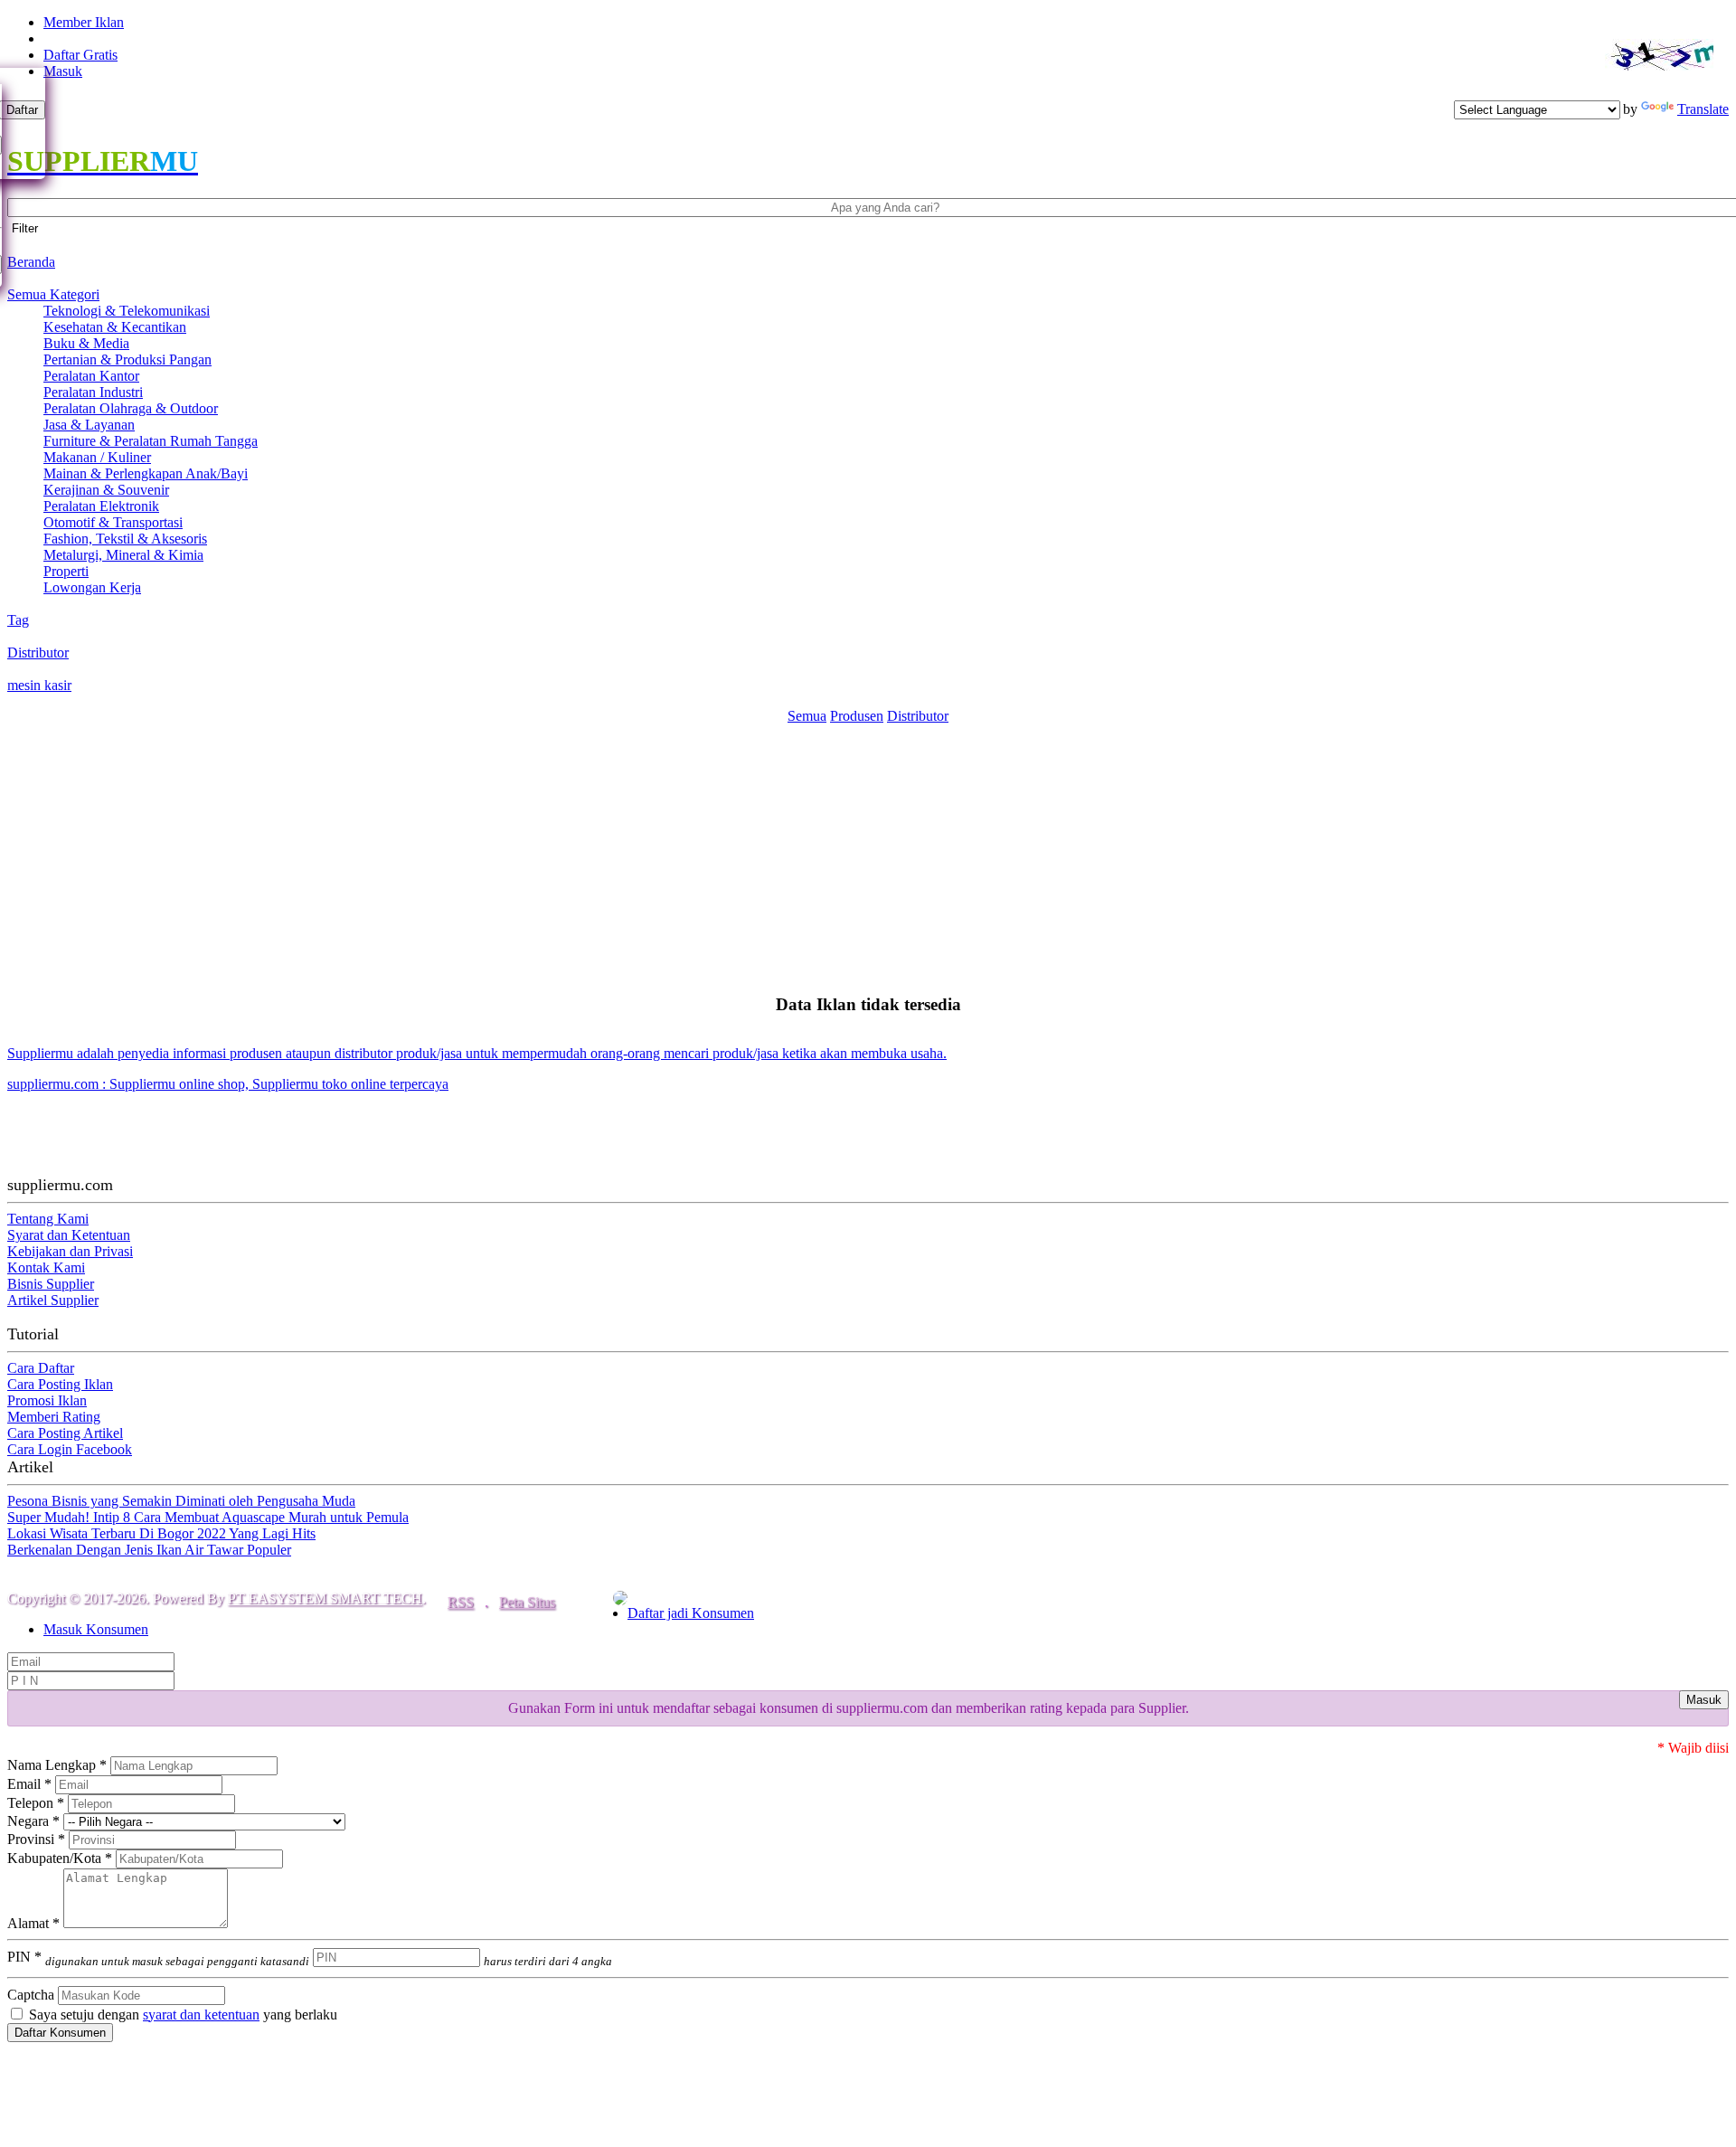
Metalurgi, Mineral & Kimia (123, 555)
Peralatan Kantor (91, 376)
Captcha (31, 1995)
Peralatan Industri (93, 392)
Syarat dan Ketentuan (69, 1235)
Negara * (33, 1821)
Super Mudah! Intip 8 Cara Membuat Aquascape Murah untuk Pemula (208, 1517)
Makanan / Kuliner (97, 457)
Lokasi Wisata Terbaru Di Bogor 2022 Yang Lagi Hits (161, 1533)
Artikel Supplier (53, 1300)
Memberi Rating (54, 1417)
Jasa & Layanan (89, 425)
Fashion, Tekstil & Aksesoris (125, 539)
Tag (18, 620)
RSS (461, 1602)
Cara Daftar (41, 1368)
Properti (66, 571)
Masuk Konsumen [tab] (96, 1629)
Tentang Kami (48, 1219)
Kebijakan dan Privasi (70, 1251)
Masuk (63, 71)
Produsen (857, 716)
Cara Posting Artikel (65, 1433)
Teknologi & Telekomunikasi (127, 311)
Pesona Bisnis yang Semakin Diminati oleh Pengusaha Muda (181, 1501)
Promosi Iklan (47, 1400)
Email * (29, 1784)
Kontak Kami (46, 1267)
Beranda (31, 262)
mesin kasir (39, 685)
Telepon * (36, 1803)
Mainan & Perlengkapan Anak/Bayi (146, 473)
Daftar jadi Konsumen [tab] (691, 1613)
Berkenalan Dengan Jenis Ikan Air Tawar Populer (149, 1550)
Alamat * (33, 1923)
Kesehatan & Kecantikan (115, 327)
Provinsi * (36, 1839)
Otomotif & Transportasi (113, 522)
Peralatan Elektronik (101, 506)
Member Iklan (84, 22)
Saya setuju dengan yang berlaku (181, 2015)
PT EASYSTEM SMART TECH (325, 1598)
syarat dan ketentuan (201, 2015)
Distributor (38, 653)
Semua (807, 716)
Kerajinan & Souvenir (106, 490)
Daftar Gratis (80, 55)
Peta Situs (527, 1602)
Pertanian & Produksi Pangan (127, 359)
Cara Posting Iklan (60, 1384)
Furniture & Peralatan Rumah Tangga (151, 441)
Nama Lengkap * (57, 1765)
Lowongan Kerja (92, 587)
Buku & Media (86, 343)
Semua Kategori (53, 294)
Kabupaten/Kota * (60, 1858)
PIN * (158, 1957)
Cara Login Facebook (70, 1449)
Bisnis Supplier (51, 1284)
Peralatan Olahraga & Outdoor (131, 408)
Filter (25, 228)
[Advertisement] (868, 851)
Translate (1703, 109)
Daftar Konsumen (60, 2033)
